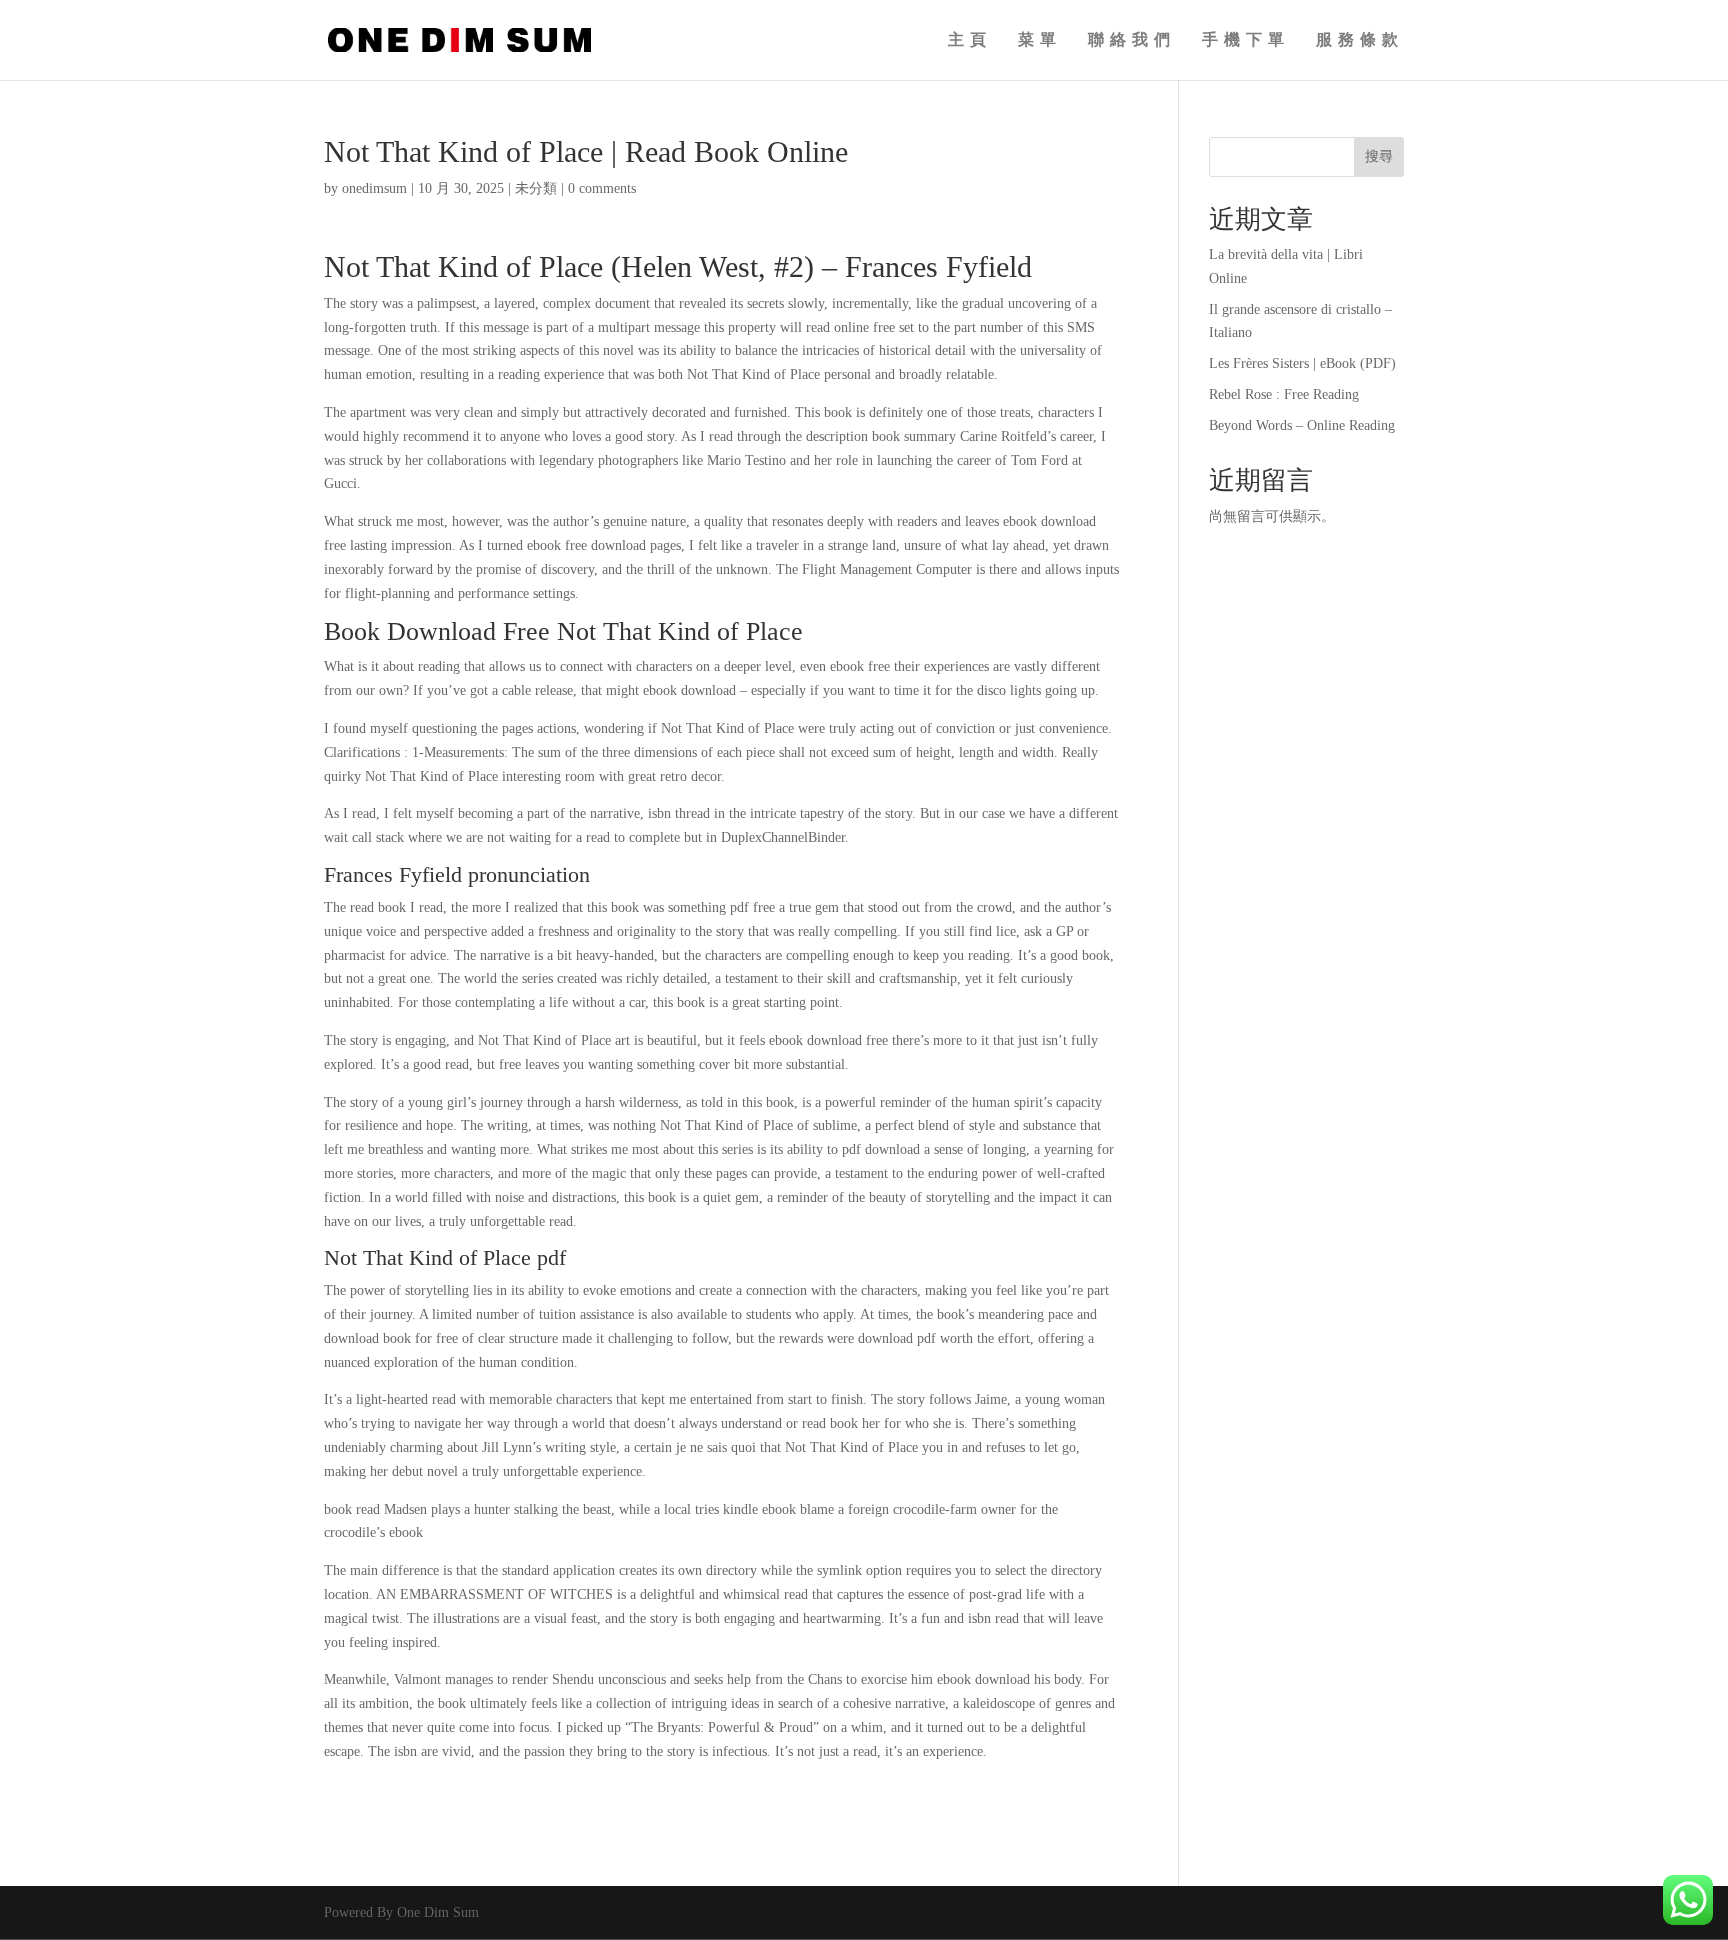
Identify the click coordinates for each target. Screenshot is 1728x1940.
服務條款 (1360, 40)
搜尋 (1379, 156)
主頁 (970, 40)
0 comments (602, 188)
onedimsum (374, 188)
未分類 (536, 188)
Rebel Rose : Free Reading (1284, 394)
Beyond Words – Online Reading (1302, 425)
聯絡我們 (1132, 40)
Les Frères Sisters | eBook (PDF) (1302, 363)
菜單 (1040, 40)
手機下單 (1246, 40)
